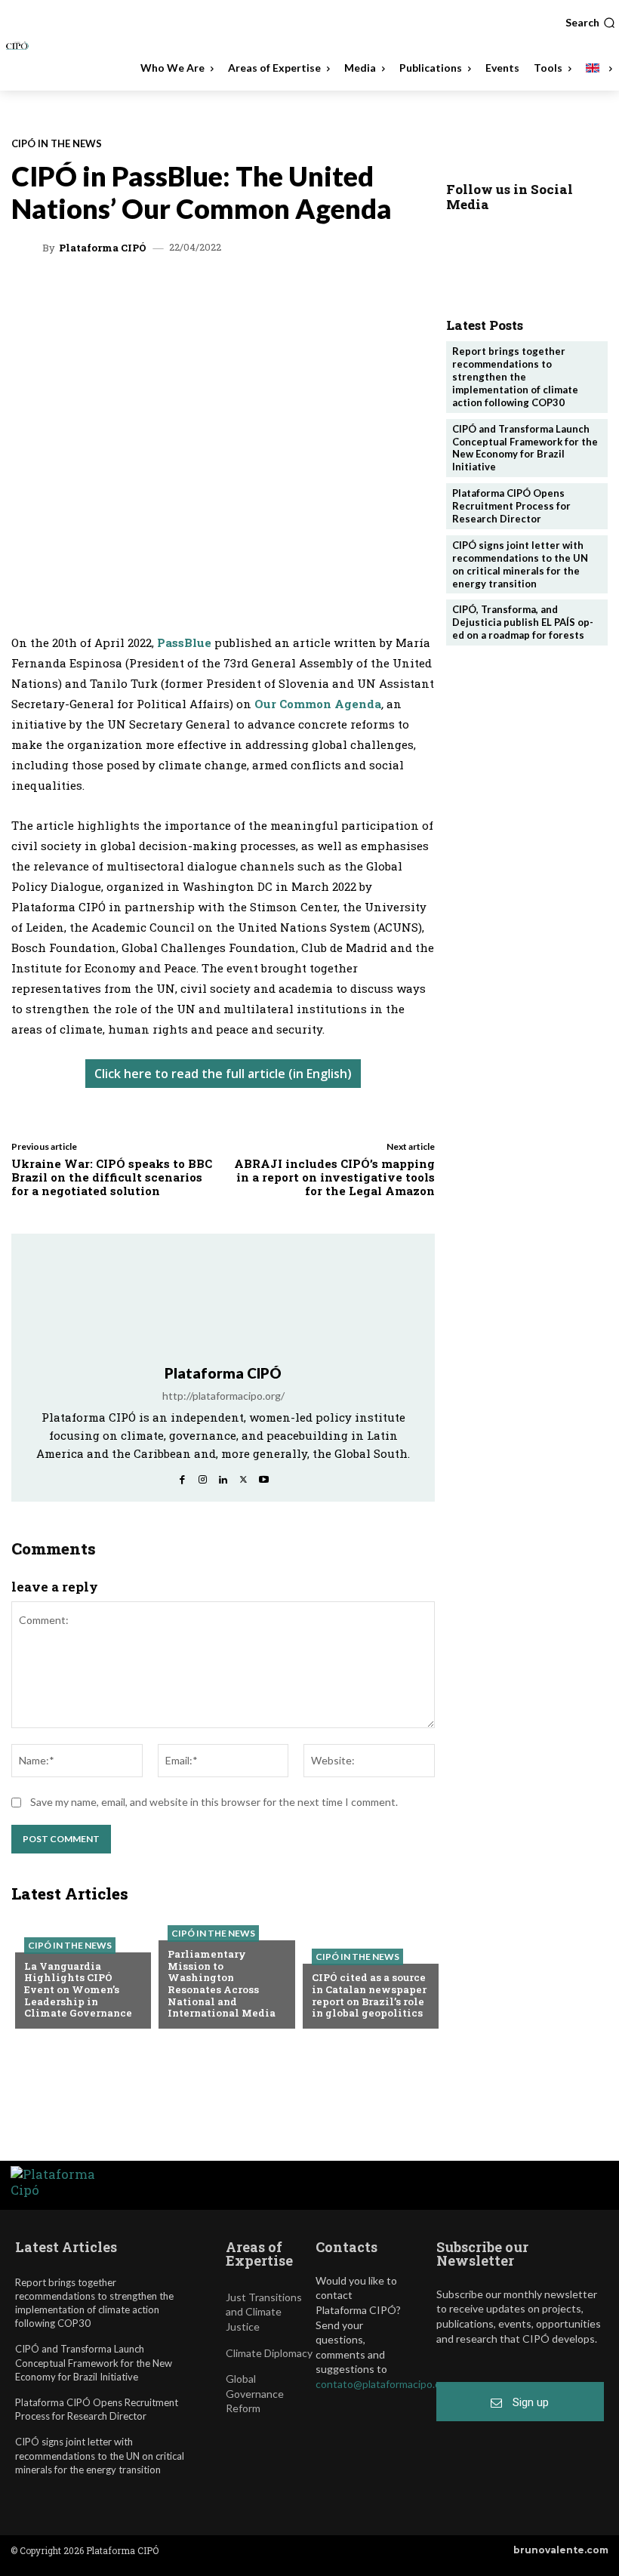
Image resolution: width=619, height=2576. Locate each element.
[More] (363, 293)
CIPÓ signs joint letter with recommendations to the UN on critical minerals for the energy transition (520, 564)
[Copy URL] (328, 293)
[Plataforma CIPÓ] (29, 248)
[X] (154, 293)
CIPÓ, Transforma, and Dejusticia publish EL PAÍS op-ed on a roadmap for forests (523, 622)
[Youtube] (264, 1476)
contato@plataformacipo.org (383, 2384)
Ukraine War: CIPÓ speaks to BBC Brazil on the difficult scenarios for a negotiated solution (112, 1177)
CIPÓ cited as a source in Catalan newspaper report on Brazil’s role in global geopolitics (369, 1995)
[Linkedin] (189, 293)
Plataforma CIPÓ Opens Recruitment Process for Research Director (511, 506)
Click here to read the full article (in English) (223, 1074)
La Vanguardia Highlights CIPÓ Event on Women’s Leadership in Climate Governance (78, 1989)
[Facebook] (258, 293)
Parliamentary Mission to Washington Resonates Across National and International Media (222, 1983)
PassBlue (186, 642)
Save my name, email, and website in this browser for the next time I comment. (214, 1802)
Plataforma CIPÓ (103, 248)
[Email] (293, 293)
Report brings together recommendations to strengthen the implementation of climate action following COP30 (515, 377)
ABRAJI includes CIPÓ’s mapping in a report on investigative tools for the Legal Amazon (334, 1177)
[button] (590, 23)
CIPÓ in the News (57, 144)
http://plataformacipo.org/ (223, 1396)
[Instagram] (203, 1476)
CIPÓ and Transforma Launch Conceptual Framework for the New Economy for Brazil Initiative (525, 448)
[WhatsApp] (119, 293)
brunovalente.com (561, 2550)
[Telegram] (223, 293)
